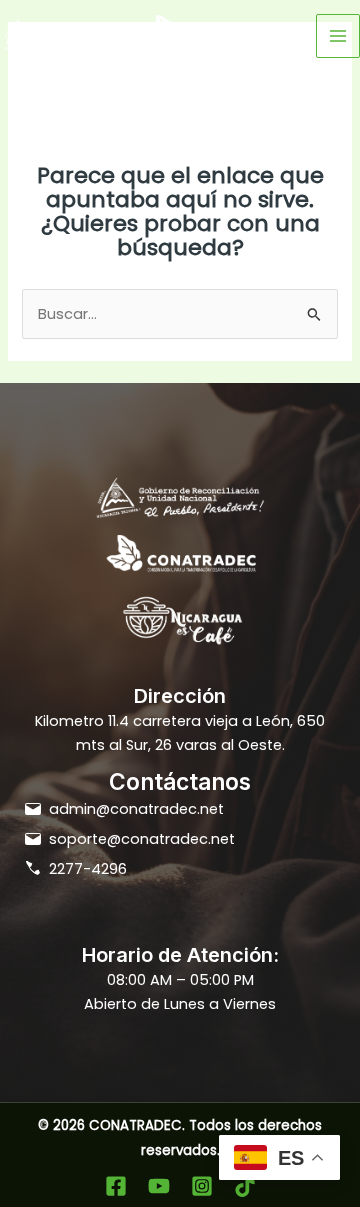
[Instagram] (202, 1186)
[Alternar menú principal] (338, 36)
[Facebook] (116, 1186)
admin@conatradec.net (136, 809)
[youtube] (159, 1186)
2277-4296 (88, 869)
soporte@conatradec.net (142, 839)
